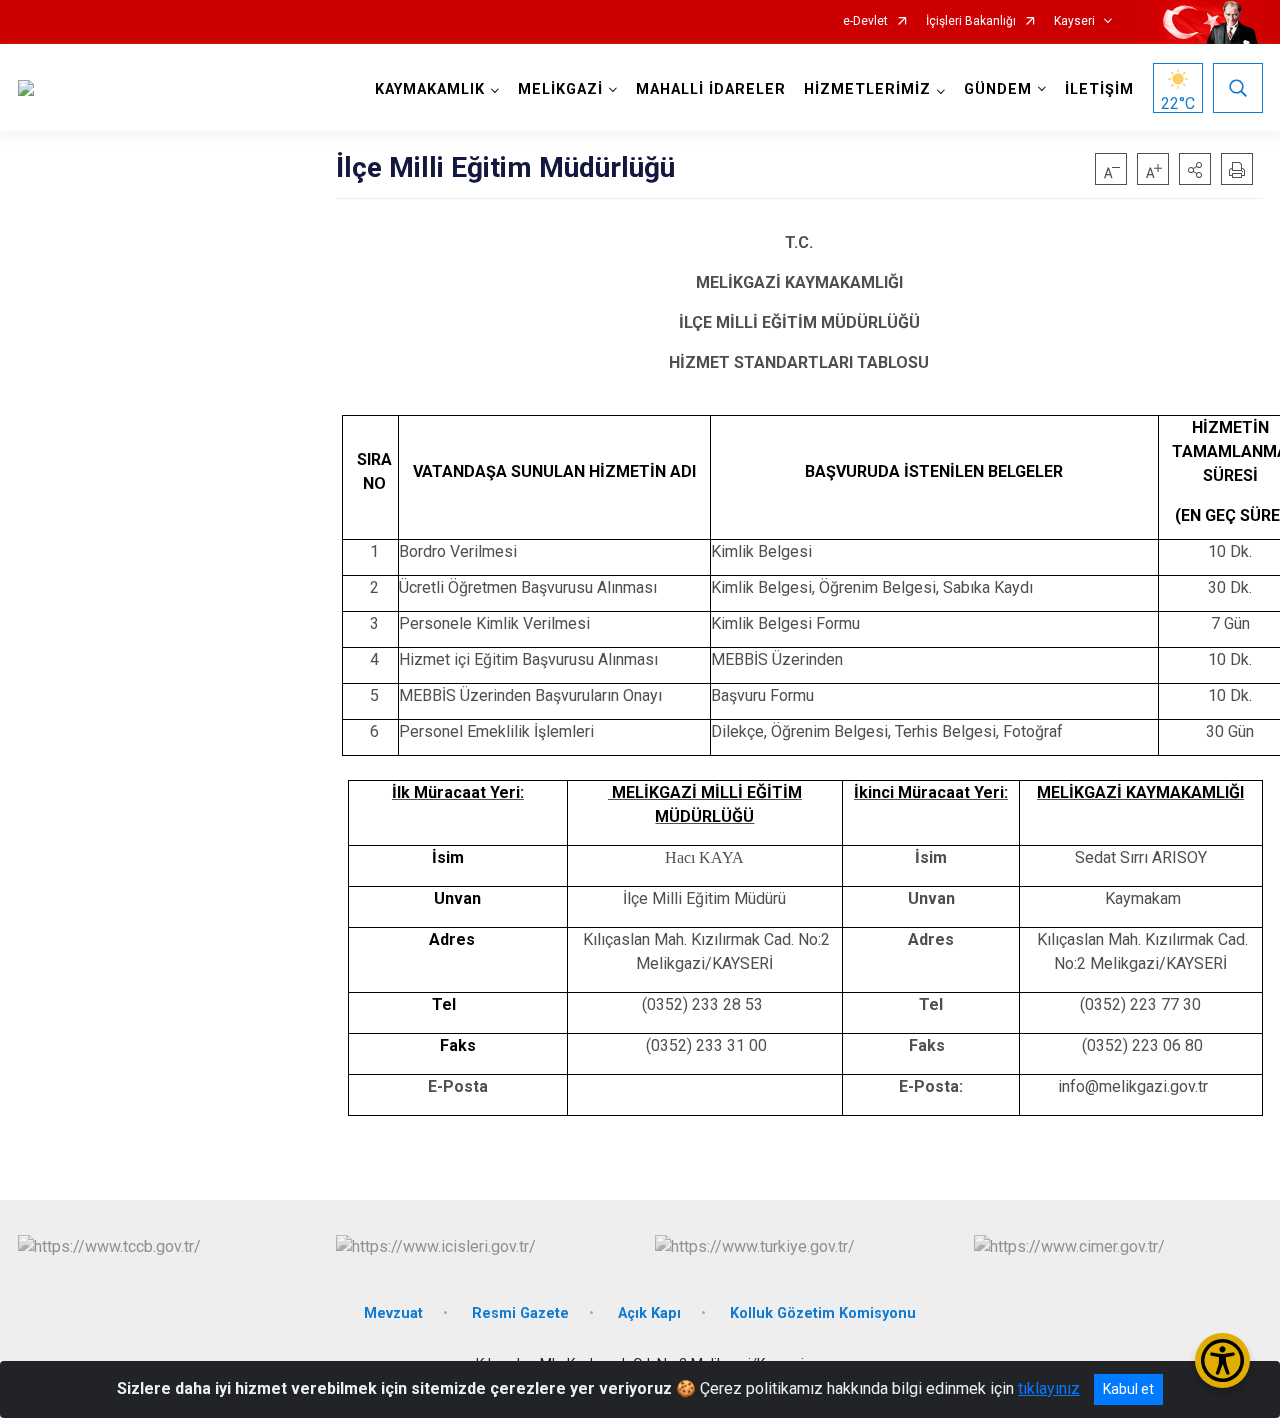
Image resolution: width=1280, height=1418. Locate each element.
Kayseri (1074, 21)
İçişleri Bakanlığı (971, 21)
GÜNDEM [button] (998, 89)
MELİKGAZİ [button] (560, 89)
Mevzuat (393, 1313)
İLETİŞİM (1099, 89)
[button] (1195, 169)
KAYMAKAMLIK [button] (430, 89)
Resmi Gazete (520, 1313)
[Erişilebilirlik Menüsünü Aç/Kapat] (1222, 1360)
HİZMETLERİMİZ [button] (867, 89)
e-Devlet (865, 21)
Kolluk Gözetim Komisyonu (823, 1313)
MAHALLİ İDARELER (711, 89)
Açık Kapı (649, 1313)
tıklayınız (1049, 1388)
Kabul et (1128, 1389)
